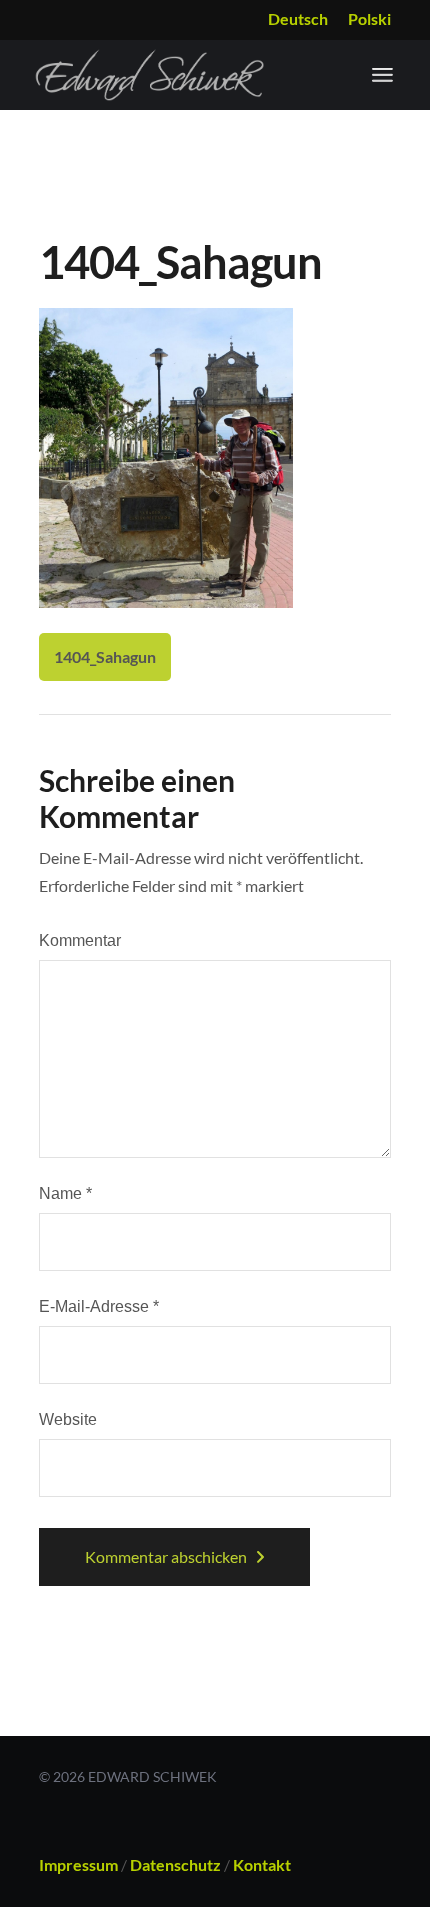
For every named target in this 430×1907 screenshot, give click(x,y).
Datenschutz (175, 1864)
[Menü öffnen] (382, 75)
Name (65, 1193)
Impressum (78, 1864)
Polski (369, 18)
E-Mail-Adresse (99, 1306)
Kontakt (262, 1864)
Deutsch (298, 18)
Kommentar (80, 940)
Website (68, 1419)
